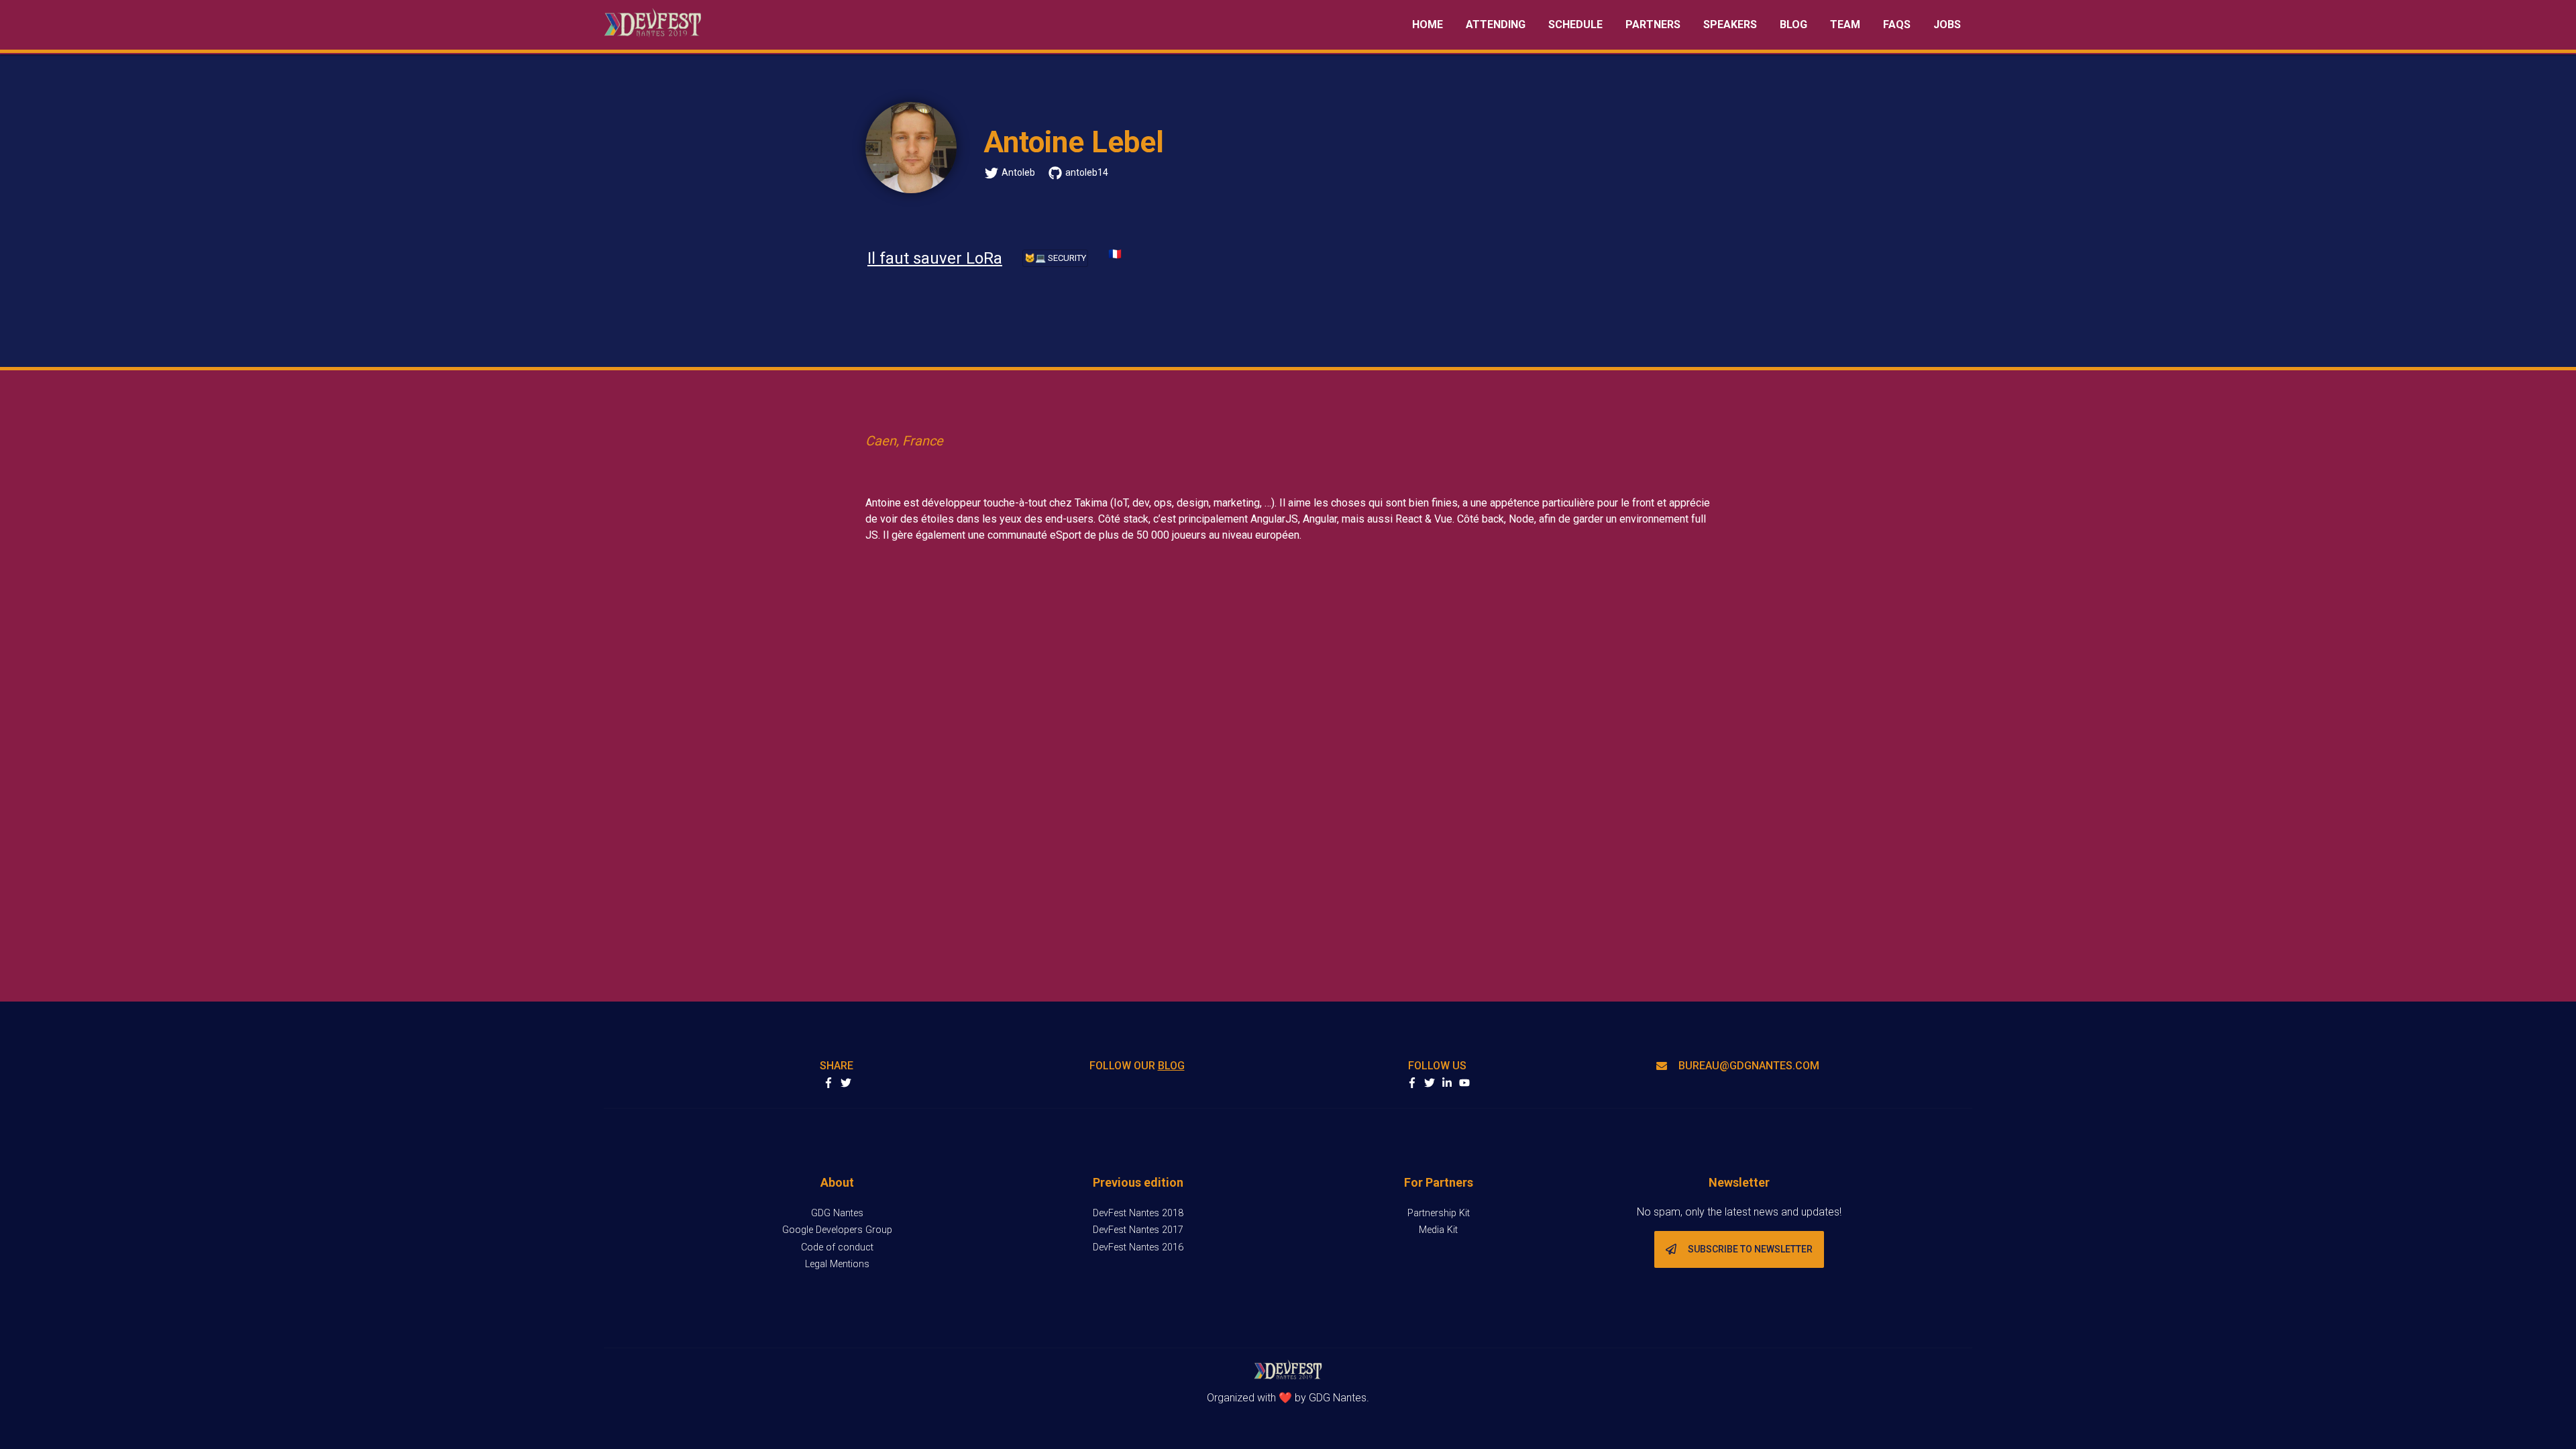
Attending (1496, 24)
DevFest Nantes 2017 (1138, 1230)
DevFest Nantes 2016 (1138, 1247)
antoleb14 (1087, 172)
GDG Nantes (837, 1213)
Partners (1653, 24)
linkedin (1447, 1083)
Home (1428, 24)
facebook (1412, 1083)
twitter (1430, 1083)
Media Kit (1438, 1230)
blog (1171, 1066)
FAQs (1897, 24)
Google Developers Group (837, 1230)
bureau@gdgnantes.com (1749, 1066)
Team (1845, 24)
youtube (1464, 1083)
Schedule (1575, 24)
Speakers (1730, 24)
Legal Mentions (837, 1264)
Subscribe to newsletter (1750, 1249)
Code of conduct (837, 1247)
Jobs (1947, 24)
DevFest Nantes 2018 (1138, 1213)
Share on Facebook (828, 1083)
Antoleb (1018, 172)
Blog (1793, 24)
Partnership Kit (1439, 1213)
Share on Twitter (846, 1083)
